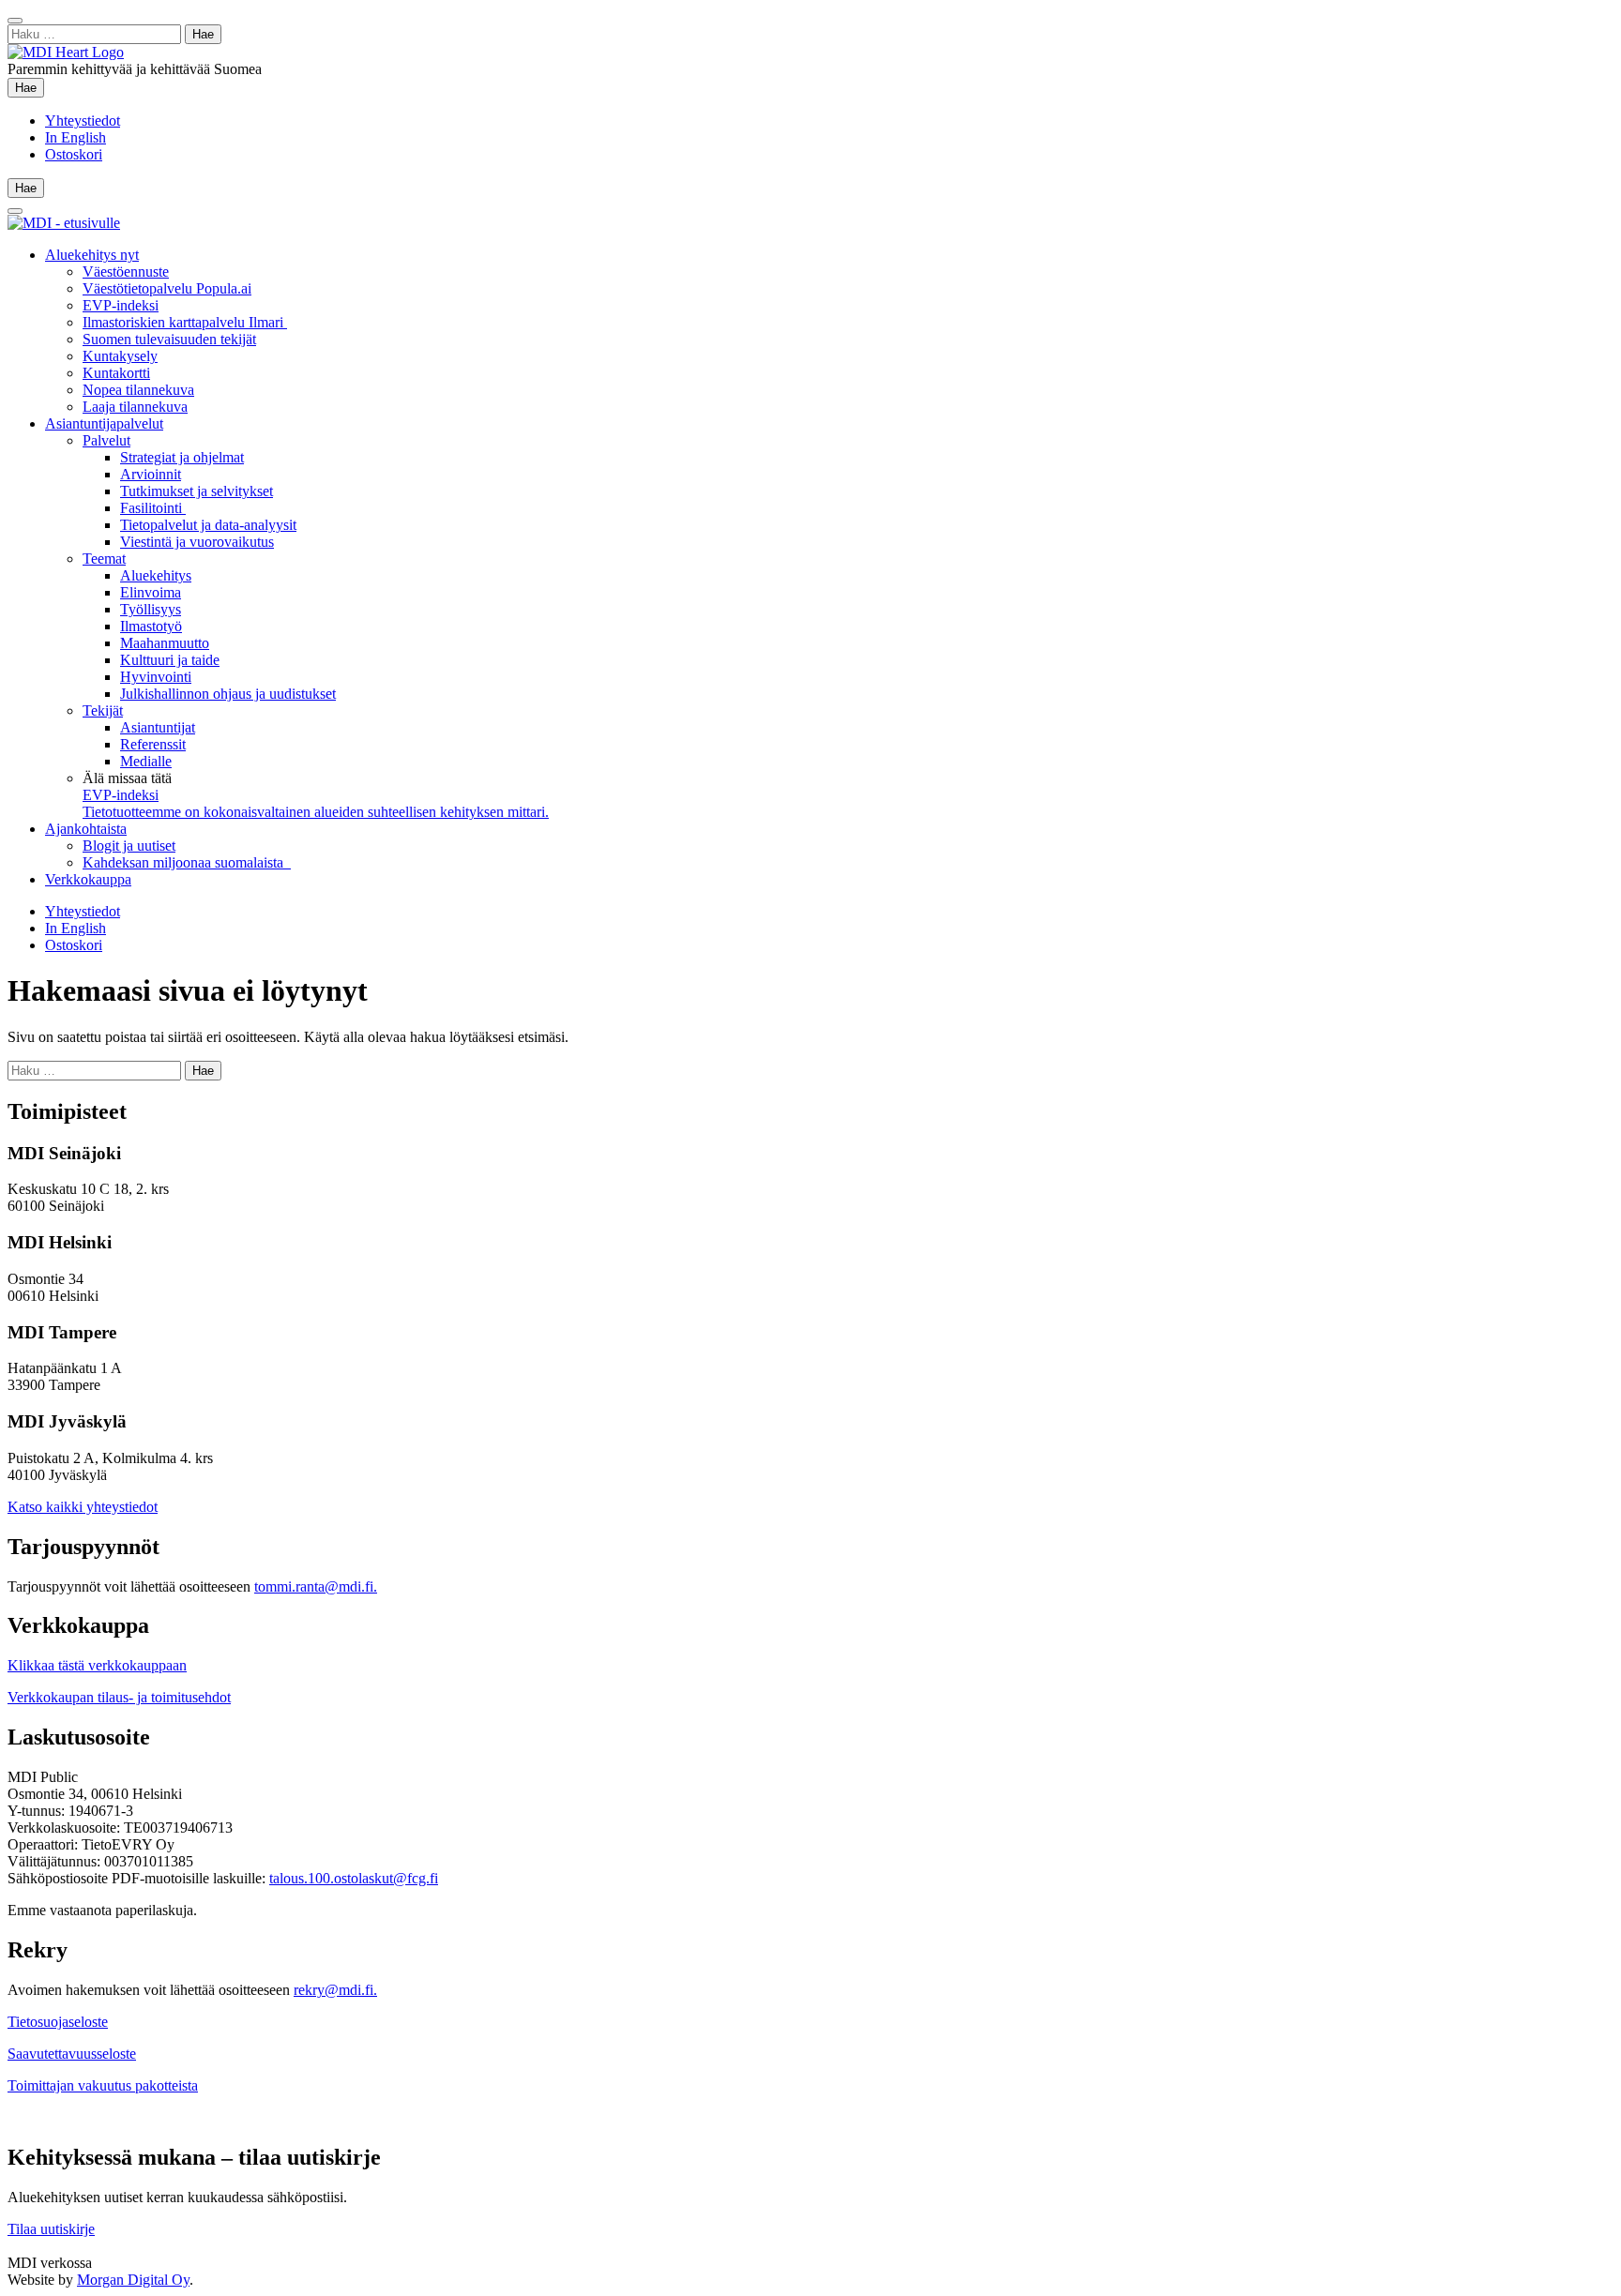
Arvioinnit (151, 474)
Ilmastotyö (151, 626)
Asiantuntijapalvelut (104, 423)
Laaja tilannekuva (135, 407)
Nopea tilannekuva (138, 390)
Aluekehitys (156, 575)
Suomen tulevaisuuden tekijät (169, 339)
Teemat (104, 559)
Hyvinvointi (156, 677)
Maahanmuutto (165, 643)
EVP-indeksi (121, 305)
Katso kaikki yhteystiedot (83, 1507)
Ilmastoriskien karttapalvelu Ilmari (185, 322)
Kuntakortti (116, 373)
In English (76, 137)
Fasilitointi (153, 508)
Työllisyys (151, 609)
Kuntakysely (120, 356)
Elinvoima (151, 592)
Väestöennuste (126, 272)
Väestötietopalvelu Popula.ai (167, 288)
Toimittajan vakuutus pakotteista (103, 2085)
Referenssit (153, 744)
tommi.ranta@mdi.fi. (316, 1586)
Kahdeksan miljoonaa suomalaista (187, 862)
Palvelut (106, 440)
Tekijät (103, 710)
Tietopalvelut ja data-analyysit (208, 525)
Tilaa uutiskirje (51, 2229)
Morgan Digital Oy (133, 2280)
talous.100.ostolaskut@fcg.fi (354, 1878)
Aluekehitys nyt (92, 255)
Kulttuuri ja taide (170, 660)
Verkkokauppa (88, 879)
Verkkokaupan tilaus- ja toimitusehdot (119, 1697)
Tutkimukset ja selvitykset (197, 491)
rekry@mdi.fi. (335, 1990)
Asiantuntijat (158, 727)
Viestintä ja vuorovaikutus (197, 542)
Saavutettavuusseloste (72, 2054)
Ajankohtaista (86, 829)
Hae (30, 87)
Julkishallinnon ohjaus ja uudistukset (228, 694)
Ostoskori (74, 154)
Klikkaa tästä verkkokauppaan (97, 1665)
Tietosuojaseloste (58, 2022)
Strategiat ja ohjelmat (182, 457)
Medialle (146, 761)
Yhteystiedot (83, 121)
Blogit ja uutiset (129, 846)
